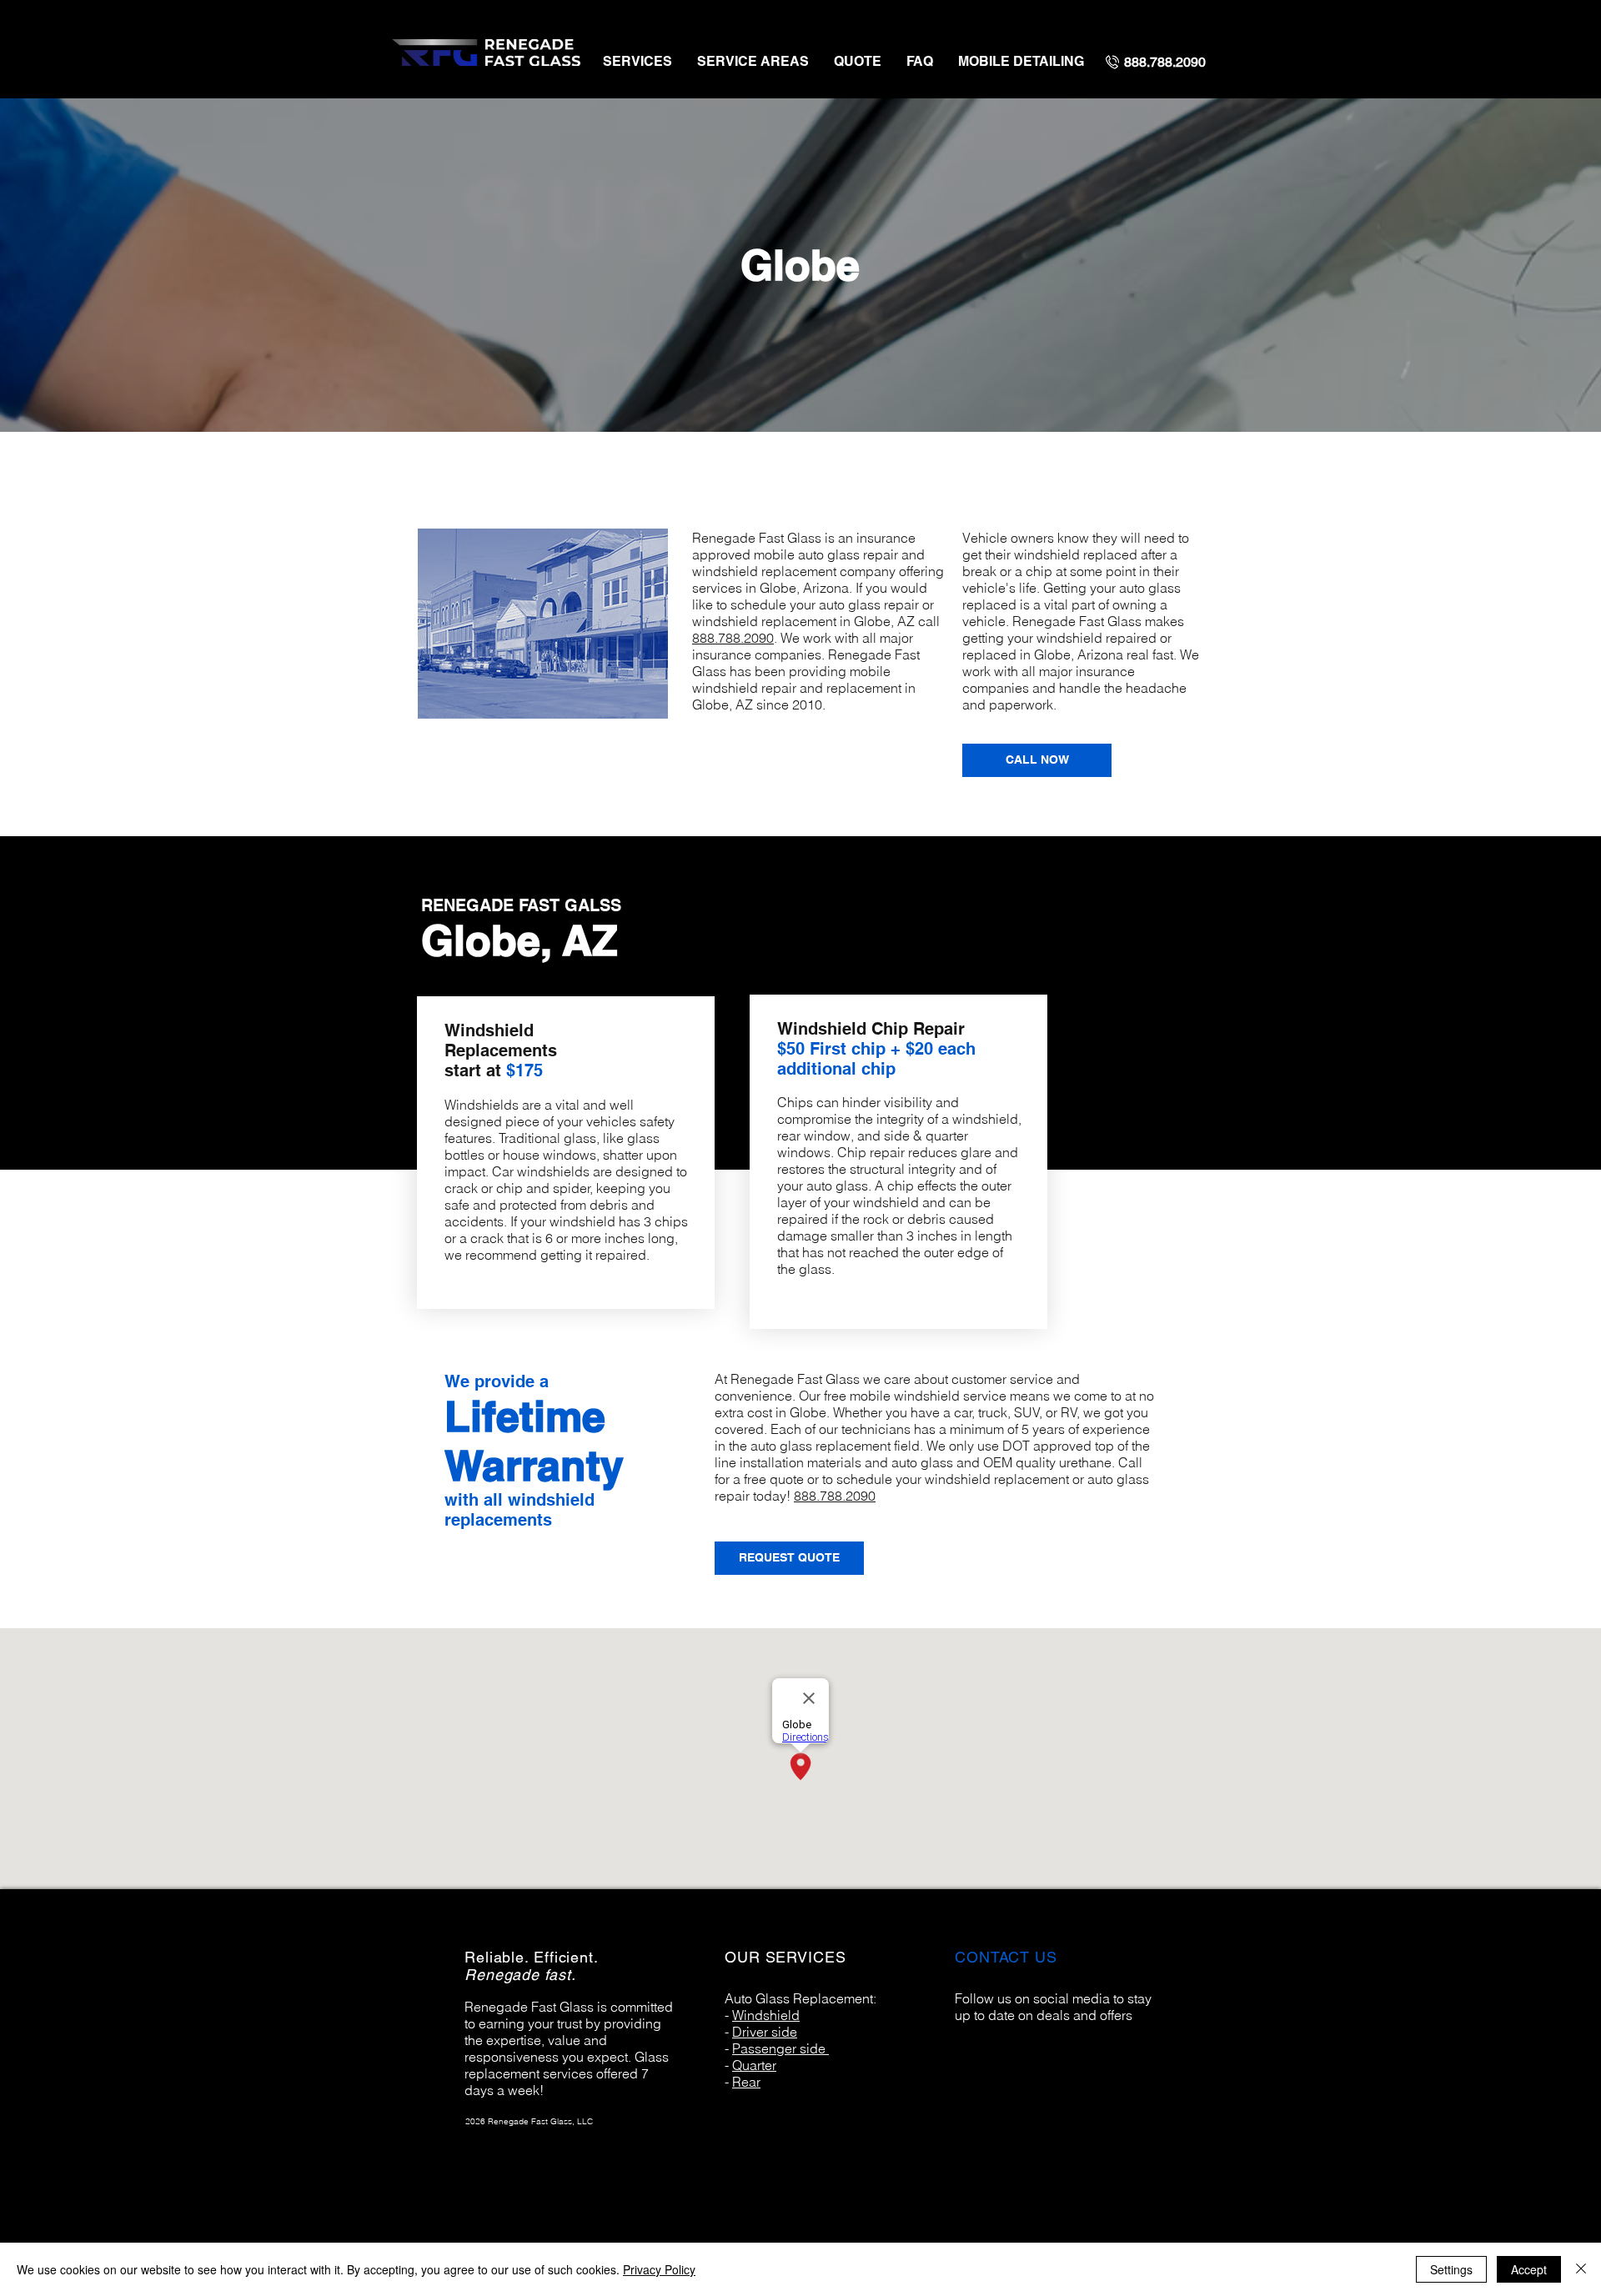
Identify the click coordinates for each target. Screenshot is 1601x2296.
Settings (1451, 2269)
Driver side (765, 2032)
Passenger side (780, 2048)
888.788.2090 (733, 638)
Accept (1529, 2269)
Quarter (754, 2065)
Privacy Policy (659, 2269)
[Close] (1581, 2269)
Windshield (766, 2015)
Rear (746, 2082)
